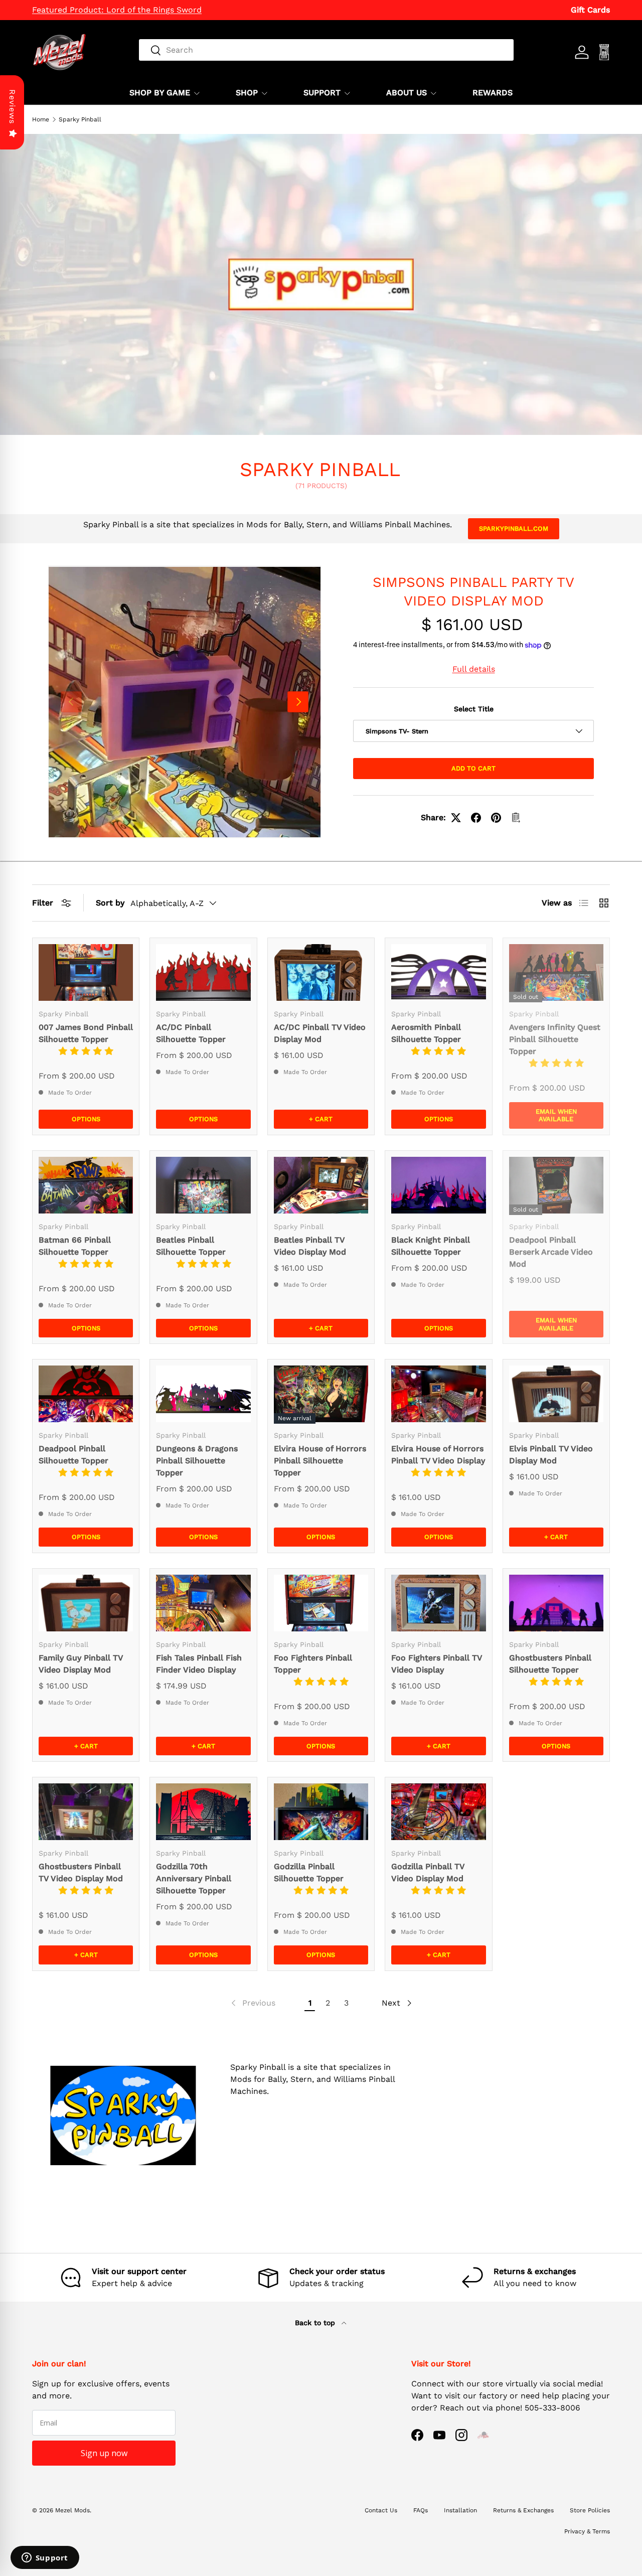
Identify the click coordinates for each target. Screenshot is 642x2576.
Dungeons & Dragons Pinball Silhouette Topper (197, 1461)
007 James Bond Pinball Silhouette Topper (86, 1033)
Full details (474, 669)
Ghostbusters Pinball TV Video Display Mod (81, 1872)
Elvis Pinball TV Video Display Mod (551, 1455)
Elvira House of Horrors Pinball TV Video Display (438, 1455)
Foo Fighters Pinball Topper (313, 1664)
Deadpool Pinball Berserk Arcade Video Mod (551, 1252)
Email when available (556, 1115)
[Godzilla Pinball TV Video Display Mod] (438, 1812)
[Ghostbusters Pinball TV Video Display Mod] (86, 1812)
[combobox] (326, 50)
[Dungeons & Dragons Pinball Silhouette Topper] (203, 1394)
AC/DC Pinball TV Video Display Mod (320, 1033)
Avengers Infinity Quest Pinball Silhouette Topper (555, 1039)
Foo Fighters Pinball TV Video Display (437, 1664)
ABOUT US (407, 93)
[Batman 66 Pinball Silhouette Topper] (86, 1185)
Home (41, 119)
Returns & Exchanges (523, 2510)
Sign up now (104, 2453)
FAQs (421, 2510)
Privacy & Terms (587, 2531)
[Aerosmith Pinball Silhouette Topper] (438, 972)
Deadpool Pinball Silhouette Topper (73, 1455)
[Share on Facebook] (476, 818)
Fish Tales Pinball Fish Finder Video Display (199, 1664)
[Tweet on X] (456, 818)
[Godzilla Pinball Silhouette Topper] (321, 1812)
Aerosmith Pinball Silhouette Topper (426, 1033)
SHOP (247, 93)
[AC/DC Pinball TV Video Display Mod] (321, 972)
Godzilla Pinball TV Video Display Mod (428, 1872)
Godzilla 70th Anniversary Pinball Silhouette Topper (194, 1878)
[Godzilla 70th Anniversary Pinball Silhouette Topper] (203, 1812)
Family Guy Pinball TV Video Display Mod (81, 1664)
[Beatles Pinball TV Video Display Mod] (321, 1185)
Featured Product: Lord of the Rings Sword (117, 10)
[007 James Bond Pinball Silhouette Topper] (86, 972)
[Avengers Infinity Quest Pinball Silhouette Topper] (556, 972)
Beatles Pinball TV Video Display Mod (310, 1246)
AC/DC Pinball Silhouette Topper (191, 1033)
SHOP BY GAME (160, 93)
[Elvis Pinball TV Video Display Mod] (556, 1394)
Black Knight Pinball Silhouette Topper (431, 1246)
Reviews (12, 107)
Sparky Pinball (80, 119)
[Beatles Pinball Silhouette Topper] (203, 1185)
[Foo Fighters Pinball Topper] (321, 1603)
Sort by (110, 903)
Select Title (474, 709)
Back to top (316, 2323)
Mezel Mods (72, 2510)
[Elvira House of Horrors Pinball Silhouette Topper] (321, 1394)
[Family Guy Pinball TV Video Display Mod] (86, 1603)
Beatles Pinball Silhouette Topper (191, 1246)
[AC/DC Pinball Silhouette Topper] (203, 972)
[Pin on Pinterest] (496, 818)
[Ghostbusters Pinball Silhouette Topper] (556, 1603)
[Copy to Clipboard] (516, 818)
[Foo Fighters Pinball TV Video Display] (438, 1603)
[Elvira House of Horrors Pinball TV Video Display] (438, 1394)
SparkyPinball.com (514, 528)
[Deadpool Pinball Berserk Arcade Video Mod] (556, 1185)
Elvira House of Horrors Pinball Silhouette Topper (320, 1461)
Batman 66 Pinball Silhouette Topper (75, 1246)
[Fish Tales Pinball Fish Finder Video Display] (203, 1603)
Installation (460, 2510)
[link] (252, 2003)
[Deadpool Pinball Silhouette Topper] (86, 1394)
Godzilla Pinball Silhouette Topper (309, 1872)
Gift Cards (590, 10)
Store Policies (590, 2510)
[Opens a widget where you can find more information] (45, 2558)
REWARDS (493, 93)
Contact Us (381, 2510)
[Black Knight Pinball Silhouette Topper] (438, 1185)
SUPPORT (322, 93)
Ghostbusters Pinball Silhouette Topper (550, 1664)
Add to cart (473, 768)
